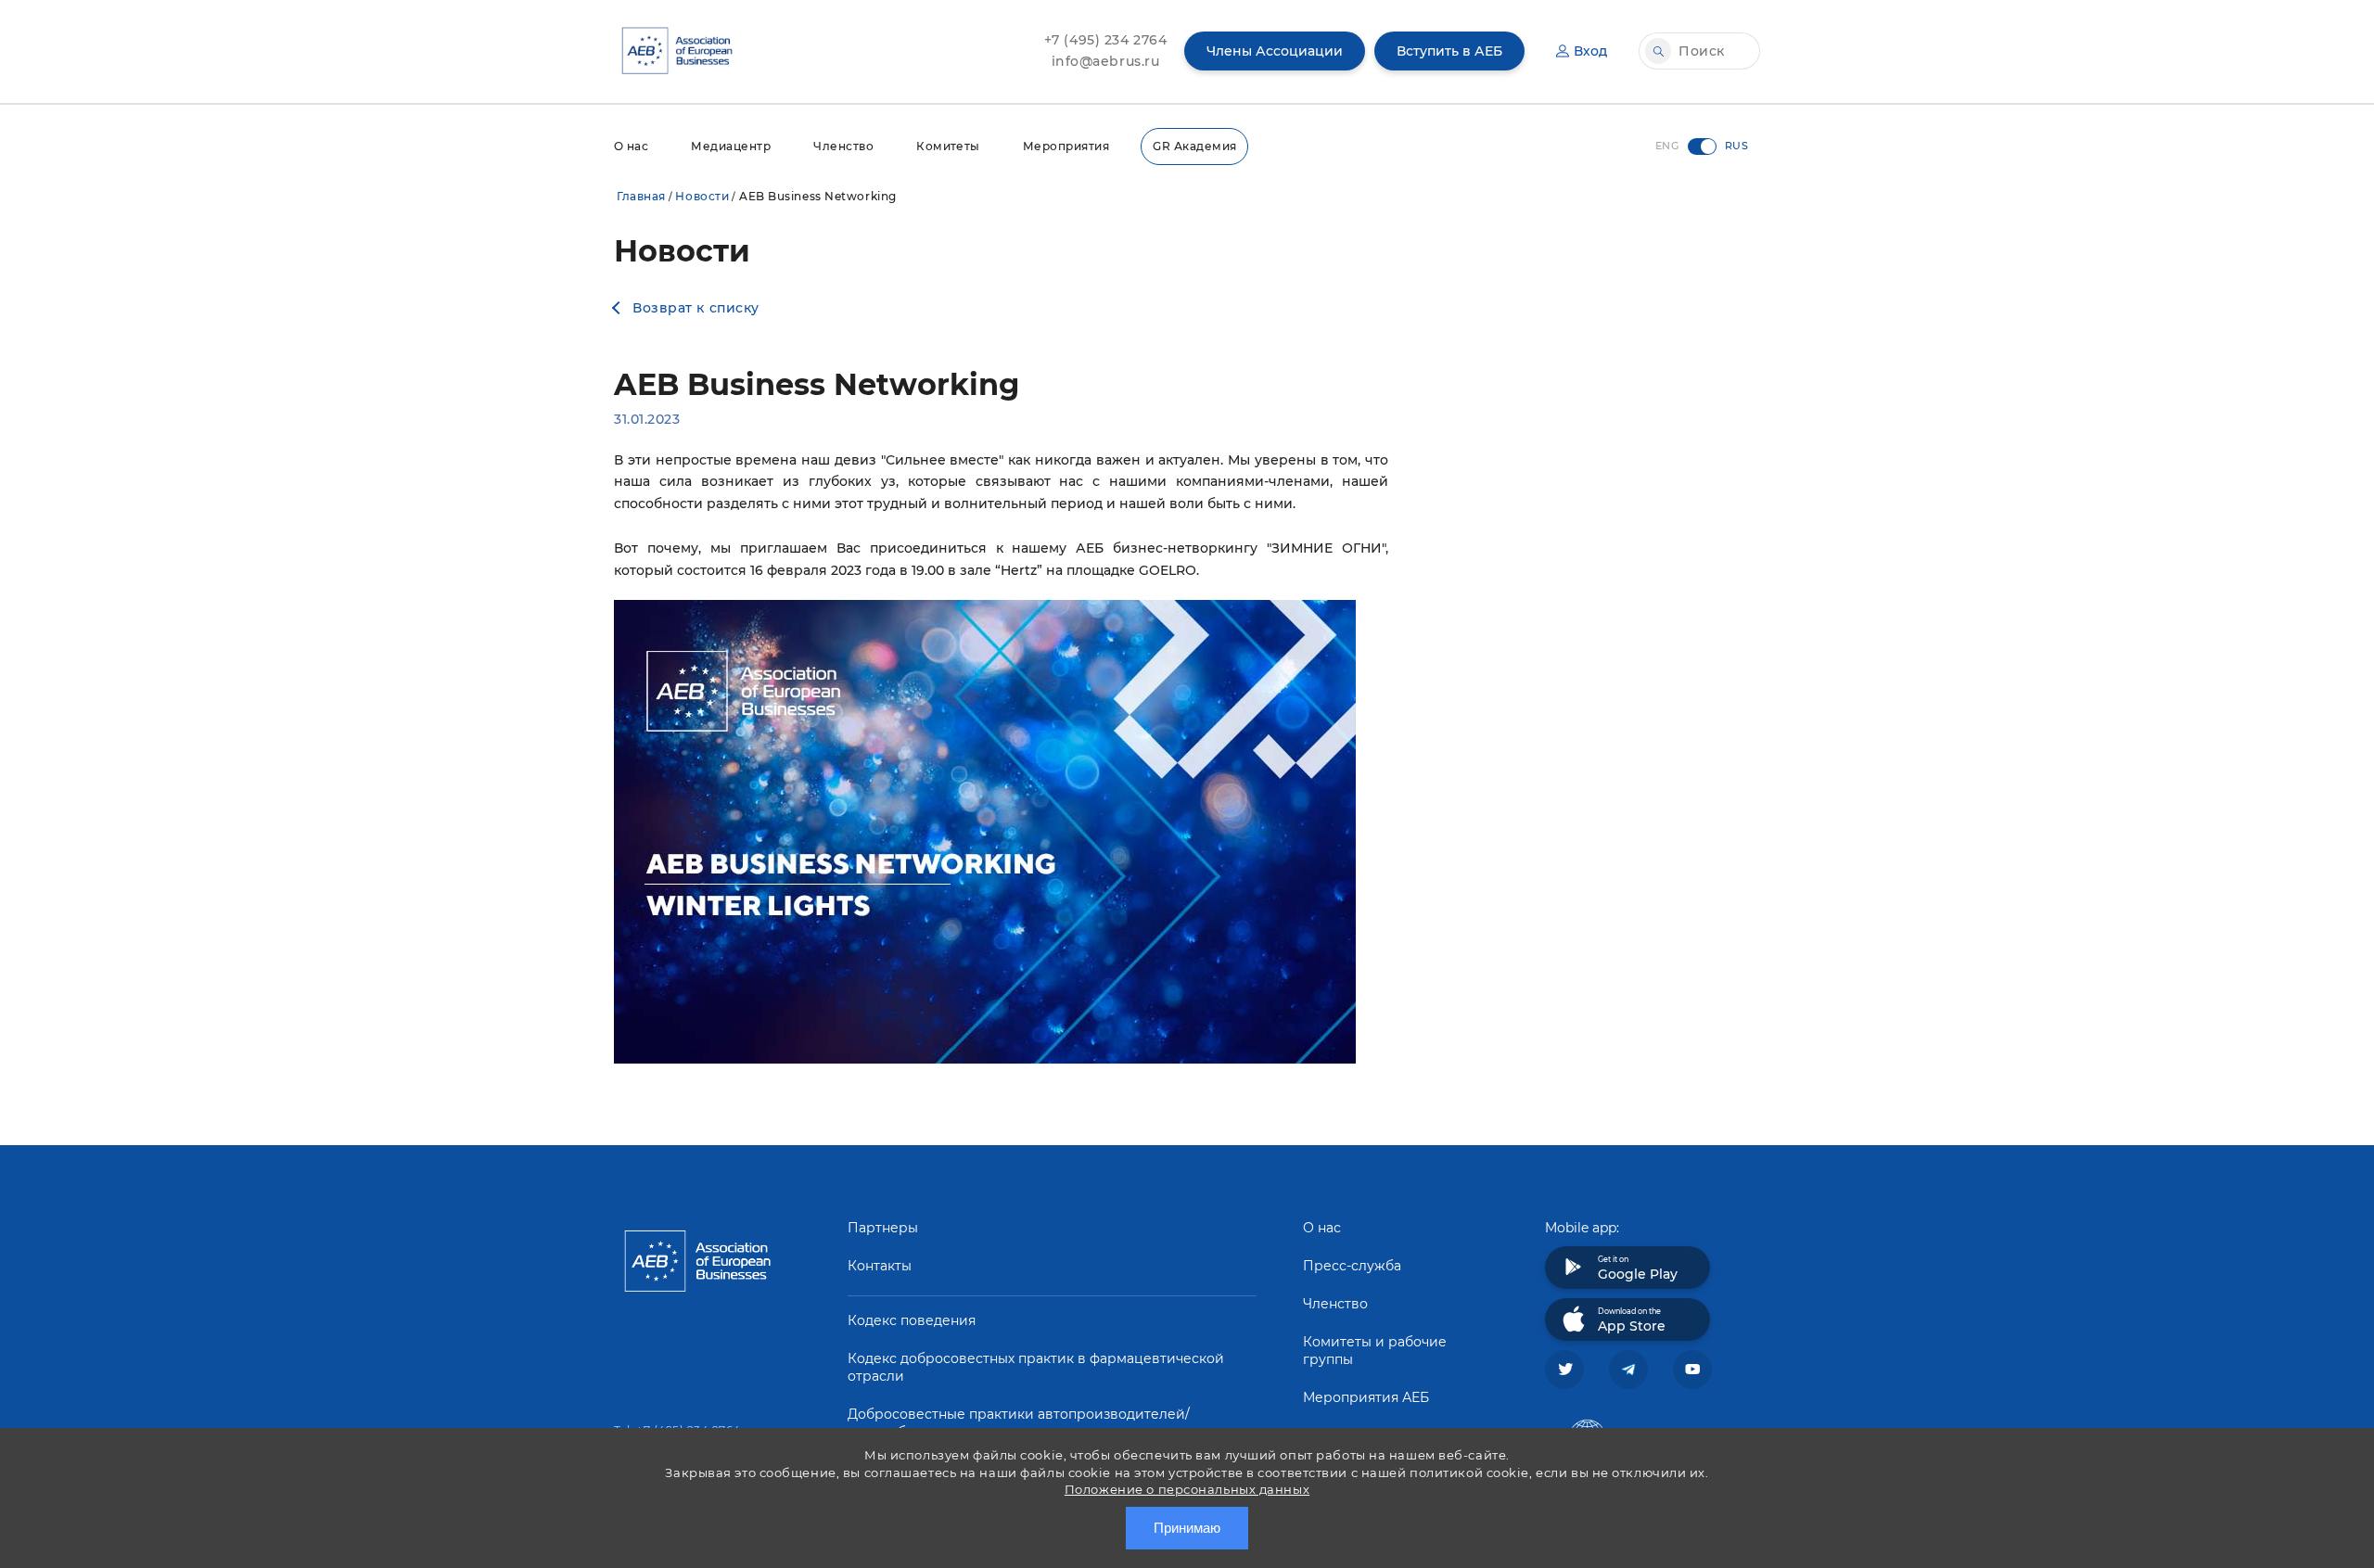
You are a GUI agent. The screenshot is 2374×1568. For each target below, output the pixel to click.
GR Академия (1194, 146)
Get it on (1638, 1268)
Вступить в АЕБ (1449, 51)
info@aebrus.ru (1106, 61)
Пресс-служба (1352, 1266)
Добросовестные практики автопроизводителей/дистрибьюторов (1019, 1423)
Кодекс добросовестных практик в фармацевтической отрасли (1036, 1367)
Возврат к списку (696, 308)
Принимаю (1187, 1528)
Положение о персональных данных (1187, 1489)
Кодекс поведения (912, 1320)
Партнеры (883, 1228)
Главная (641, 196)
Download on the (1632, 1320)
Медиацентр (731, 146)
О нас (631, 146)
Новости (702, 196)
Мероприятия (1066, 146)
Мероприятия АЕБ (1366, 1397)
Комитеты (948, 146)
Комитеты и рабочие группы (1375, 1351)
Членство (843, 146)
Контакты (880, 1266)
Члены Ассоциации (1275, 51)
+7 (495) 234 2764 (1106, 40)
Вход (1590, 51)
